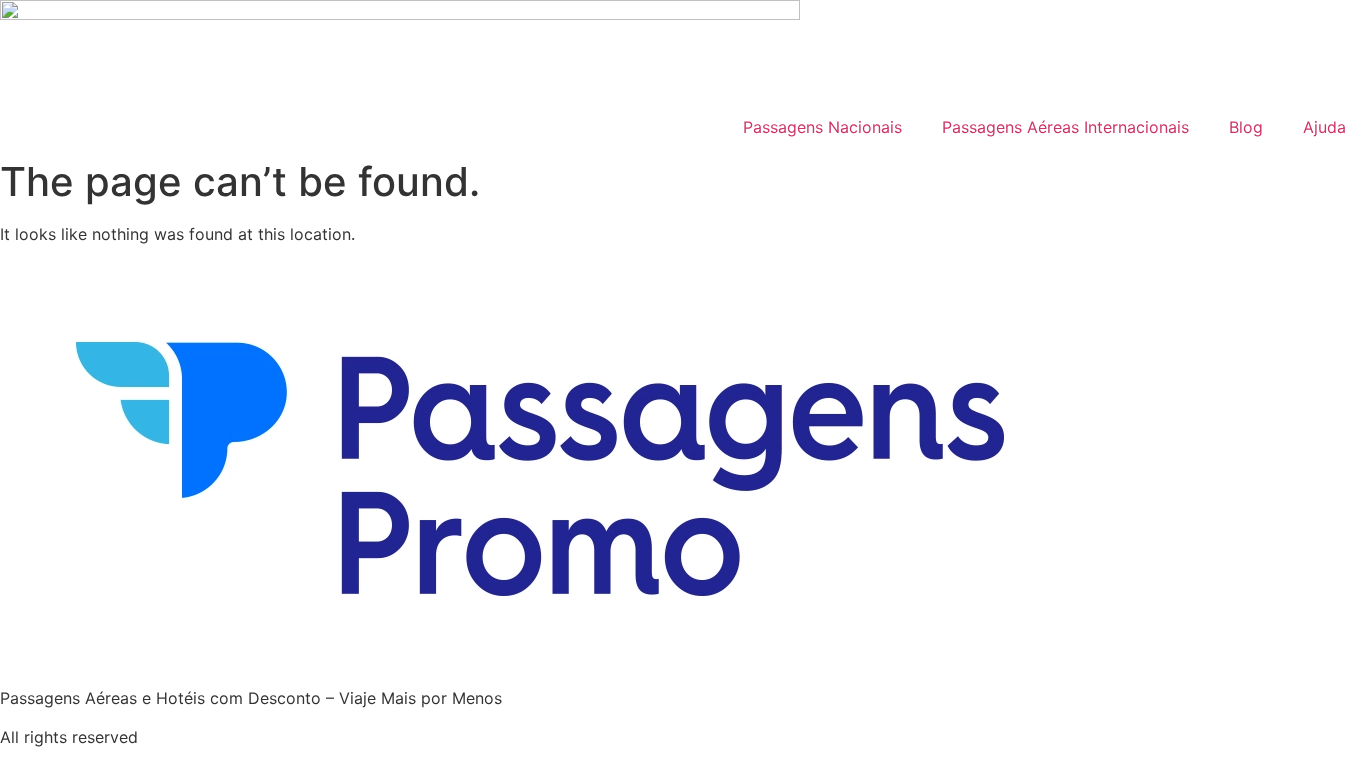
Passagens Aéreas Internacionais (1065, 127)
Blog (1246, 127)
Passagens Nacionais (822, 127)
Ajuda (1324, 127)
